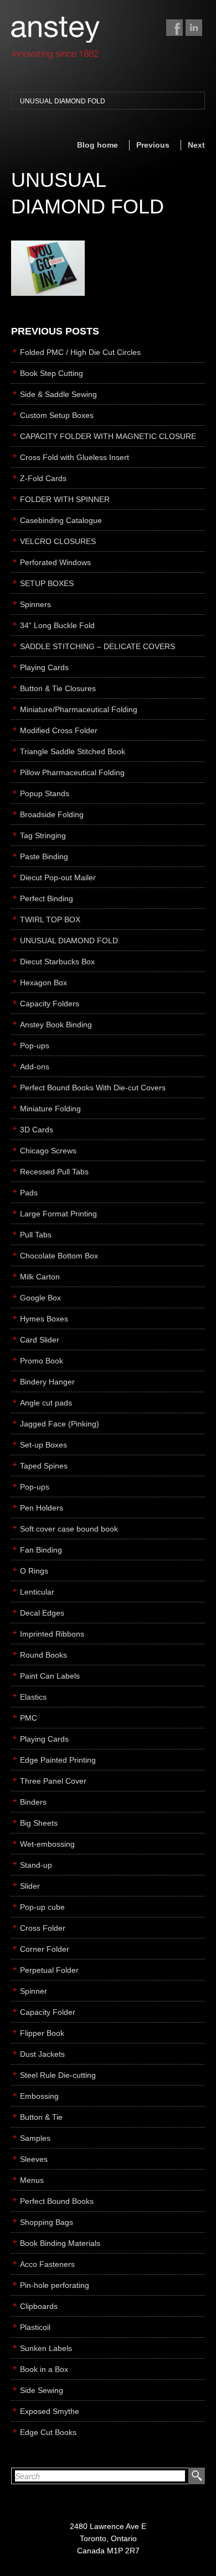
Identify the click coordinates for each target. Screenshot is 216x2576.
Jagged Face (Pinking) (60, 1424)
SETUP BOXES (47, 583)
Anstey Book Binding (56, 1025)
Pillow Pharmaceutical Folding (72, 772)
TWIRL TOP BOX (50, 919)
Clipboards (39, 2306)
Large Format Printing (58, 1214)
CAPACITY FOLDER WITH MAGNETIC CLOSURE (108, 436)
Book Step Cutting (52, 373)
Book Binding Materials (60, 2243)
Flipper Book (42, 2033)
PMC (29, 1718)
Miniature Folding (50, 1109)
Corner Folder (45, 1949)
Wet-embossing (47, 1844)
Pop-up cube (42, 1907)
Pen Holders (42, 1508)
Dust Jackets (42, 2054)
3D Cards (37, 1130)
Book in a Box (44, 2369)
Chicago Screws (48, 1151)
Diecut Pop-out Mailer (58, 877)
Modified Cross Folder (59, 730)
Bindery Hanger (47, 1382)
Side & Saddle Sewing (58, 394)
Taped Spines (44, 1466)
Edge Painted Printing (58, 1760)
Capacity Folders (50, 1004)
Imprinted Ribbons (52, 1634)
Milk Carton (40, 1277)
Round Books (43, 1655)
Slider (30, 1886)
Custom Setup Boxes (57, 415)
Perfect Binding (47, 898)
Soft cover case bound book (69, 1529)
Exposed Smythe (50, 2411)
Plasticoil (35, 2327)
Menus (32, 2180)
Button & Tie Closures (58, 688)
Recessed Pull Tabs (54, 1172)
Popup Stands (45, 793)
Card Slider (40, 1340)
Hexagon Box (43, 983)
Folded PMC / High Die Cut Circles (80, 352)
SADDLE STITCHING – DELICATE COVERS (97, 646)
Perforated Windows (55, 562)
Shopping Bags (47, 2222)
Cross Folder (43, 1928)
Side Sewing (42, 2390)
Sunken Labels (46, 2348)
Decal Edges (42, 1613)
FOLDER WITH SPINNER (65, 499)
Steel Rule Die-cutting (58, 2075)
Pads (29, 1193)
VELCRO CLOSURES (58, 541)
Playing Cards (44, 667)
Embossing (39, 2096)
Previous (153, 145)
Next (196, 145)
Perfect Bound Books (57, 2201)
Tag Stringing (43, 835)
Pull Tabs (36, 1235)
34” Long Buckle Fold (57, 625)
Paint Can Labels (50, 1676)
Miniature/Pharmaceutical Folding (79, 709)
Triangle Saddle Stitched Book (73, 751)
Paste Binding (44, 856)
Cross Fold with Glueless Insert (74, 457)
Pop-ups (35, 1046)
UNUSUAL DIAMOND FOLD (63, 101)
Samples (35, 2138)
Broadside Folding (52, 814)
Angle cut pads (46, 1403)
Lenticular (37, 1592)
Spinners (35, 604)
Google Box (40, 1298)
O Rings (34, 1571)
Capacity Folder (48, 2012)
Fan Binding (41, 1550)
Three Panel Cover (53, 1781)
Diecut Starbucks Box (57, 962)
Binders (33, 1802)
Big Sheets (39, 1823)
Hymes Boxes (44, 1319)
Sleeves (34, 2159)
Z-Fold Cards (43, 478)
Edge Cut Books (48, 2432)
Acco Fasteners (47, 2264)
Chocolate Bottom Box (59, 1256)
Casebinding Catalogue (61, 520)
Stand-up (36, 1865)
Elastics (33, 1697)
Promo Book (42, 1361)
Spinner (34, 1991)
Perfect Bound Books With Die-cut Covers (93, 1088)
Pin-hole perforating (55, 2285)
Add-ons (35, 1067)
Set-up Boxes (43, 1445)
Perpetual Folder (49, 1970)
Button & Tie (41, 2117)
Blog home (97, 145)
